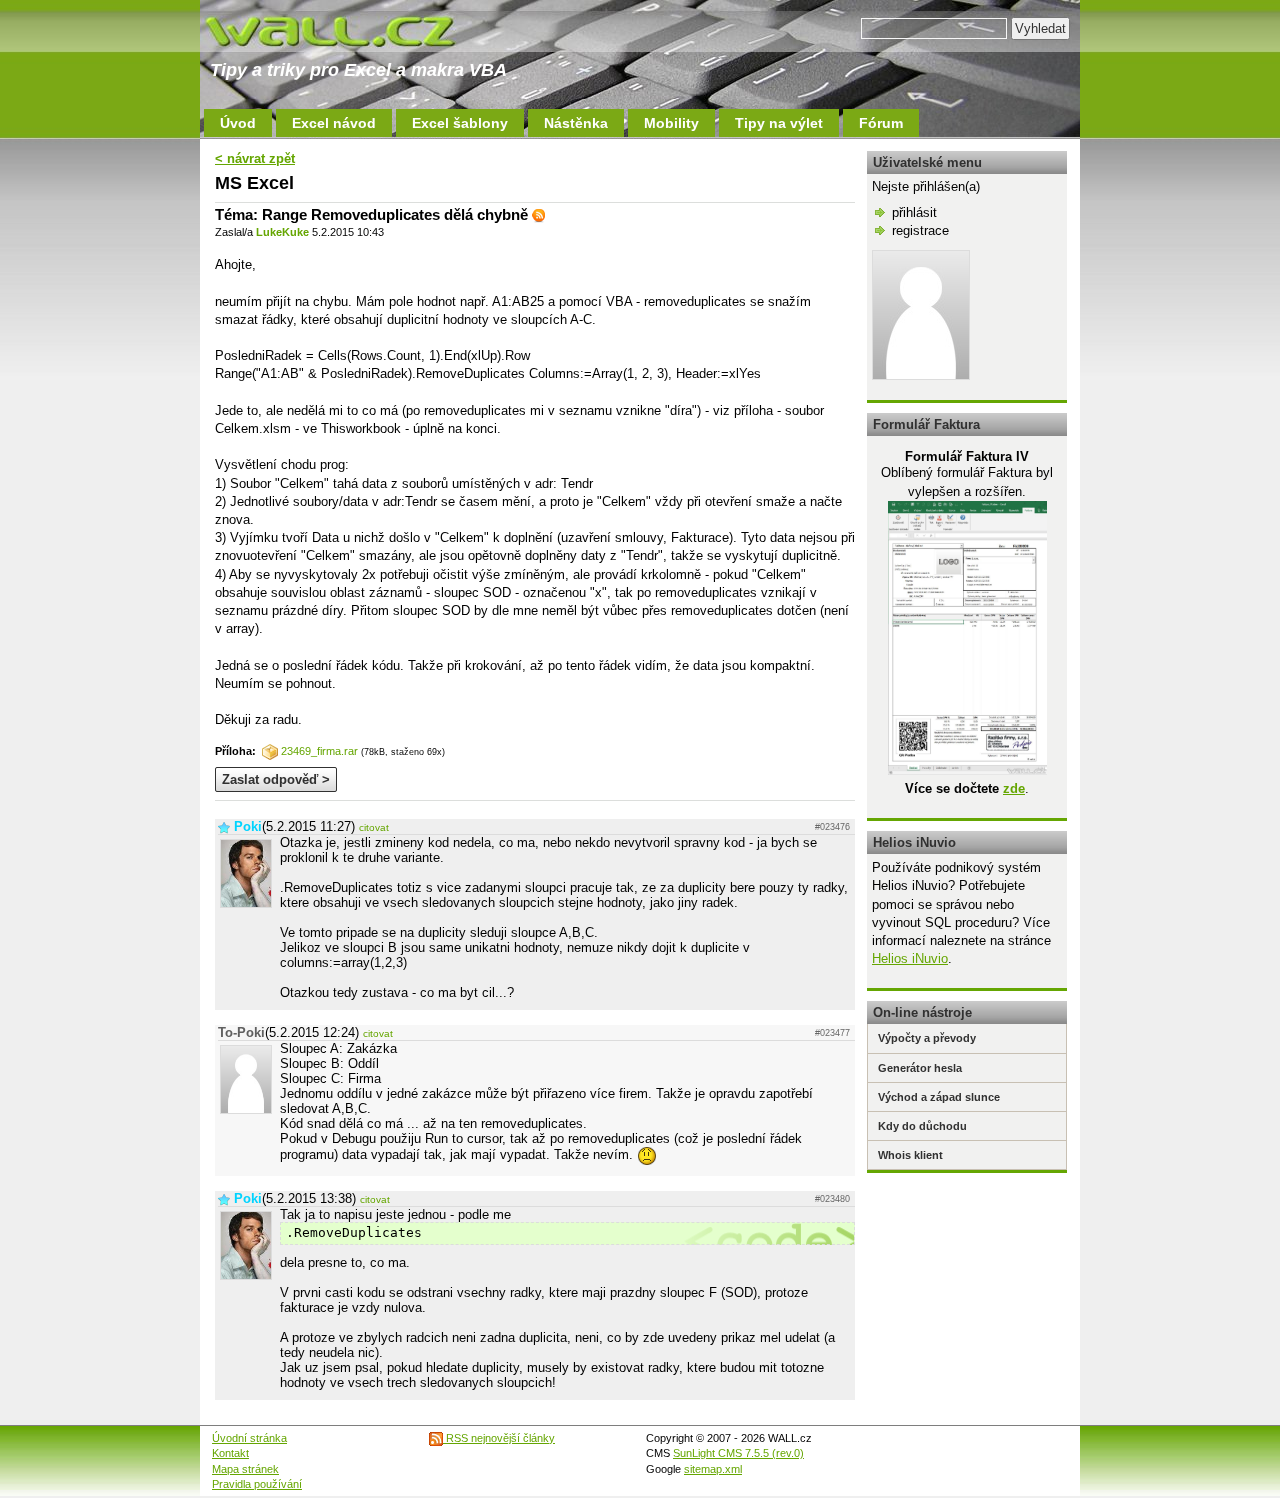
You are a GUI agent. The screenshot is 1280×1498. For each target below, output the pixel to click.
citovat (374, 827)
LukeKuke (282, 232)
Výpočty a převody (927, 1038)
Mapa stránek (245, 1469)
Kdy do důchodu (922, 1126)
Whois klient (910, 1155)
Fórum (881, 123)
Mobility (671, 123)
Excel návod (334, 123)
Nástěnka (576, 123)
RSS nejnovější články (499, 1438)
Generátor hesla (920, 1068)
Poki (248, 826)
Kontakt (230, 1453)
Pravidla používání (257, 1484)
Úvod (238, 123)
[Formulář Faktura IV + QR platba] (967, 770)
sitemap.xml (713, 1469)
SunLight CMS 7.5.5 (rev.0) (738, 1453)
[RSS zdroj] (539, 214)
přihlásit (914, 212)
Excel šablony (460, 123)
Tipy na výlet (779, 123)
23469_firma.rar (319, 751)
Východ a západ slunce (939, 1097)
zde (1014, 788)
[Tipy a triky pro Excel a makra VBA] (350, 30)
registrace (920, 230)
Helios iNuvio (910, 958)
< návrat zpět (255, 158)
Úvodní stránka (249, 1438)
